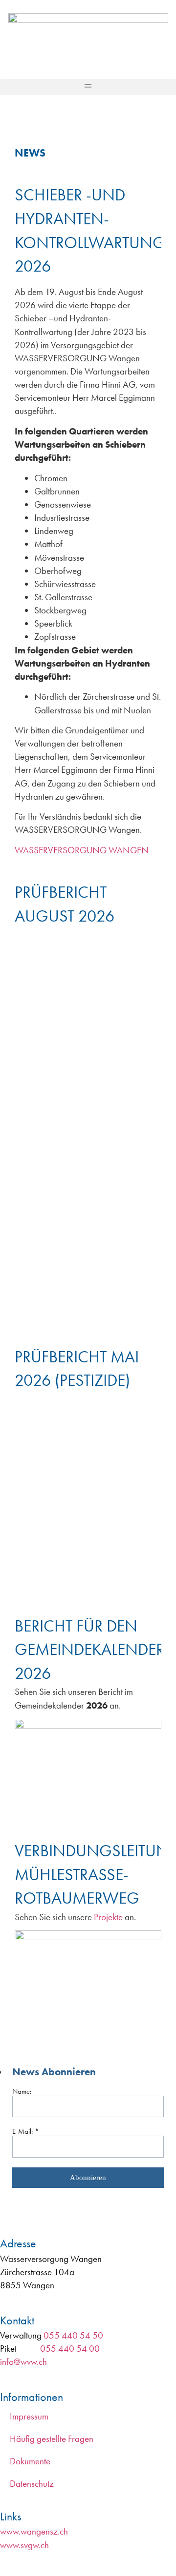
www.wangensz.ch (34, 2531)
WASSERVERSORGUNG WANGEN (82, 850)
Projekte (109, 1917)
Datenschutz (32, 2484)
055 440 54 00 (70, 2349)
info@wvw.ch (23, 2362)
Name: (22, 2091)
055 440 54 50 (73, 2335)
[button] (88, 87)
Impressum (29, 2416)
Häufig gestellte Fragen (52, 2439)
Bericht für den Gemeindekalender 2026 (89, 1650)
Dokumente (30, 2461)
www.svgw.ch (24, 2545)
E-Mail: (26, 2131)
